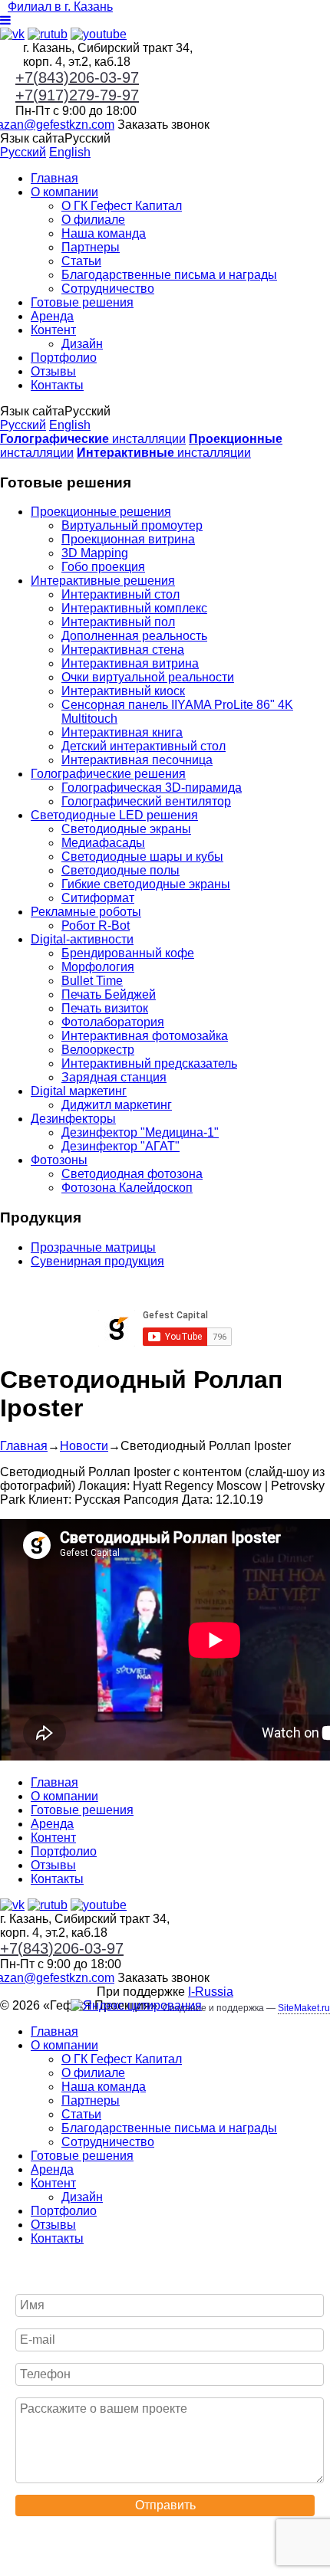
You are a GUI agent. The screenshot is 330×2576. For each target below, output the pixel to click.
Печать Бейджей (109, 994)
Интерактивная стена (123, 650)
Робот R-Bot (96, 925)
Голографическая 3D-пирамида (152, 788)
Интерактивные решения (103, 581)
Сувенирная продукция (97, 1261)
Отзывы (53, 371)
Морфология (98, 967)
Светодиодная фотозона (132, 1174)
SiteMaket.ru (304, 2008)
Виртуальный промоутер (132, 525)
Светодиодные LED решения (114, 815)
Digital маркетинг (79, 1091)
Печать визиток (105, 1008)
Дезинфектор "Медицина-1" (140, 1132)
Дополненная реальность (134, 636)
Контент (53, 330)
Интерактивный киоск (123, 691)
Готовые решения (82, 302)
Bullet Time (92, 981)
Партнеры (91, 247)
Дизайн (82, 344)
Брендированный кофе (128, 953)
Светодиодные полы (120, 870)
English (70, 152)
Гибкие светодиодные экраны (146, 884)
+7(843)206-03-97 (77, 77)
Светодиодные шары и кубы (142, 856)
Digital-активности (82, 939)
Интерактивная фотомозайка (145, 1036)
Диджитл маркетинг (117, 1105)
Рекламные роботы (86, 912)
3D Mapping (95, 553)
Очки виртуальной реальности (148, 677)
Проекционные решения (101, 512)
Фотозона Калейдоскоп (127, 1188)
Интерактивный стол (120, 594)
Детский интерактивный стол (144, 746)
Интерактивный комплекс (134, 608)
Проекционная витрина (128, 539)
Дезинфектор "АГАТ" (120, 1146)
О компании (64, 192)
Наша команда (104, 233)
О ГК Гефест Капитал (122, 206)
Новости (84, 1446)
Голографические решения (108, 774)
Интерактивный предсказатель (149, 1063)
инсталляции (93, 439)
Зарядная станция (114, 1077)
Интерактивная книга (122, 732)
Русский (23, 152)
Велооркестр (98, 1050)
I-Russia (211, 1992)
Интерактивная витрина (130, 663)
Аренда (52, 316)
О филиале (93, 220)
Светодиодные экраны (126, 829)
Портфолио (64, 358)
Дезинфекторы (73, 1119)
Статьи (81, 261)
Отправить (165, 2505)
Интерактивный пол (118, 622)
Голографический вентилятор (146, 801)
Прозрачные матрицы (93, 1247)
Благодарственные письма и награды (169, 275)
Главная (54, 178)
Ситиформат (98, 898)
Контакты (57, 385)
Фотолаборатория (113, 1022)
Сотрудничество (108, 289)
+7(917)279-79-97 (77, 95)
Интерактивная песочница (137, 760)
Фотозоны (59, 1160)
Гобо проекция (103, 567)
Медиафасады (103, 843)
